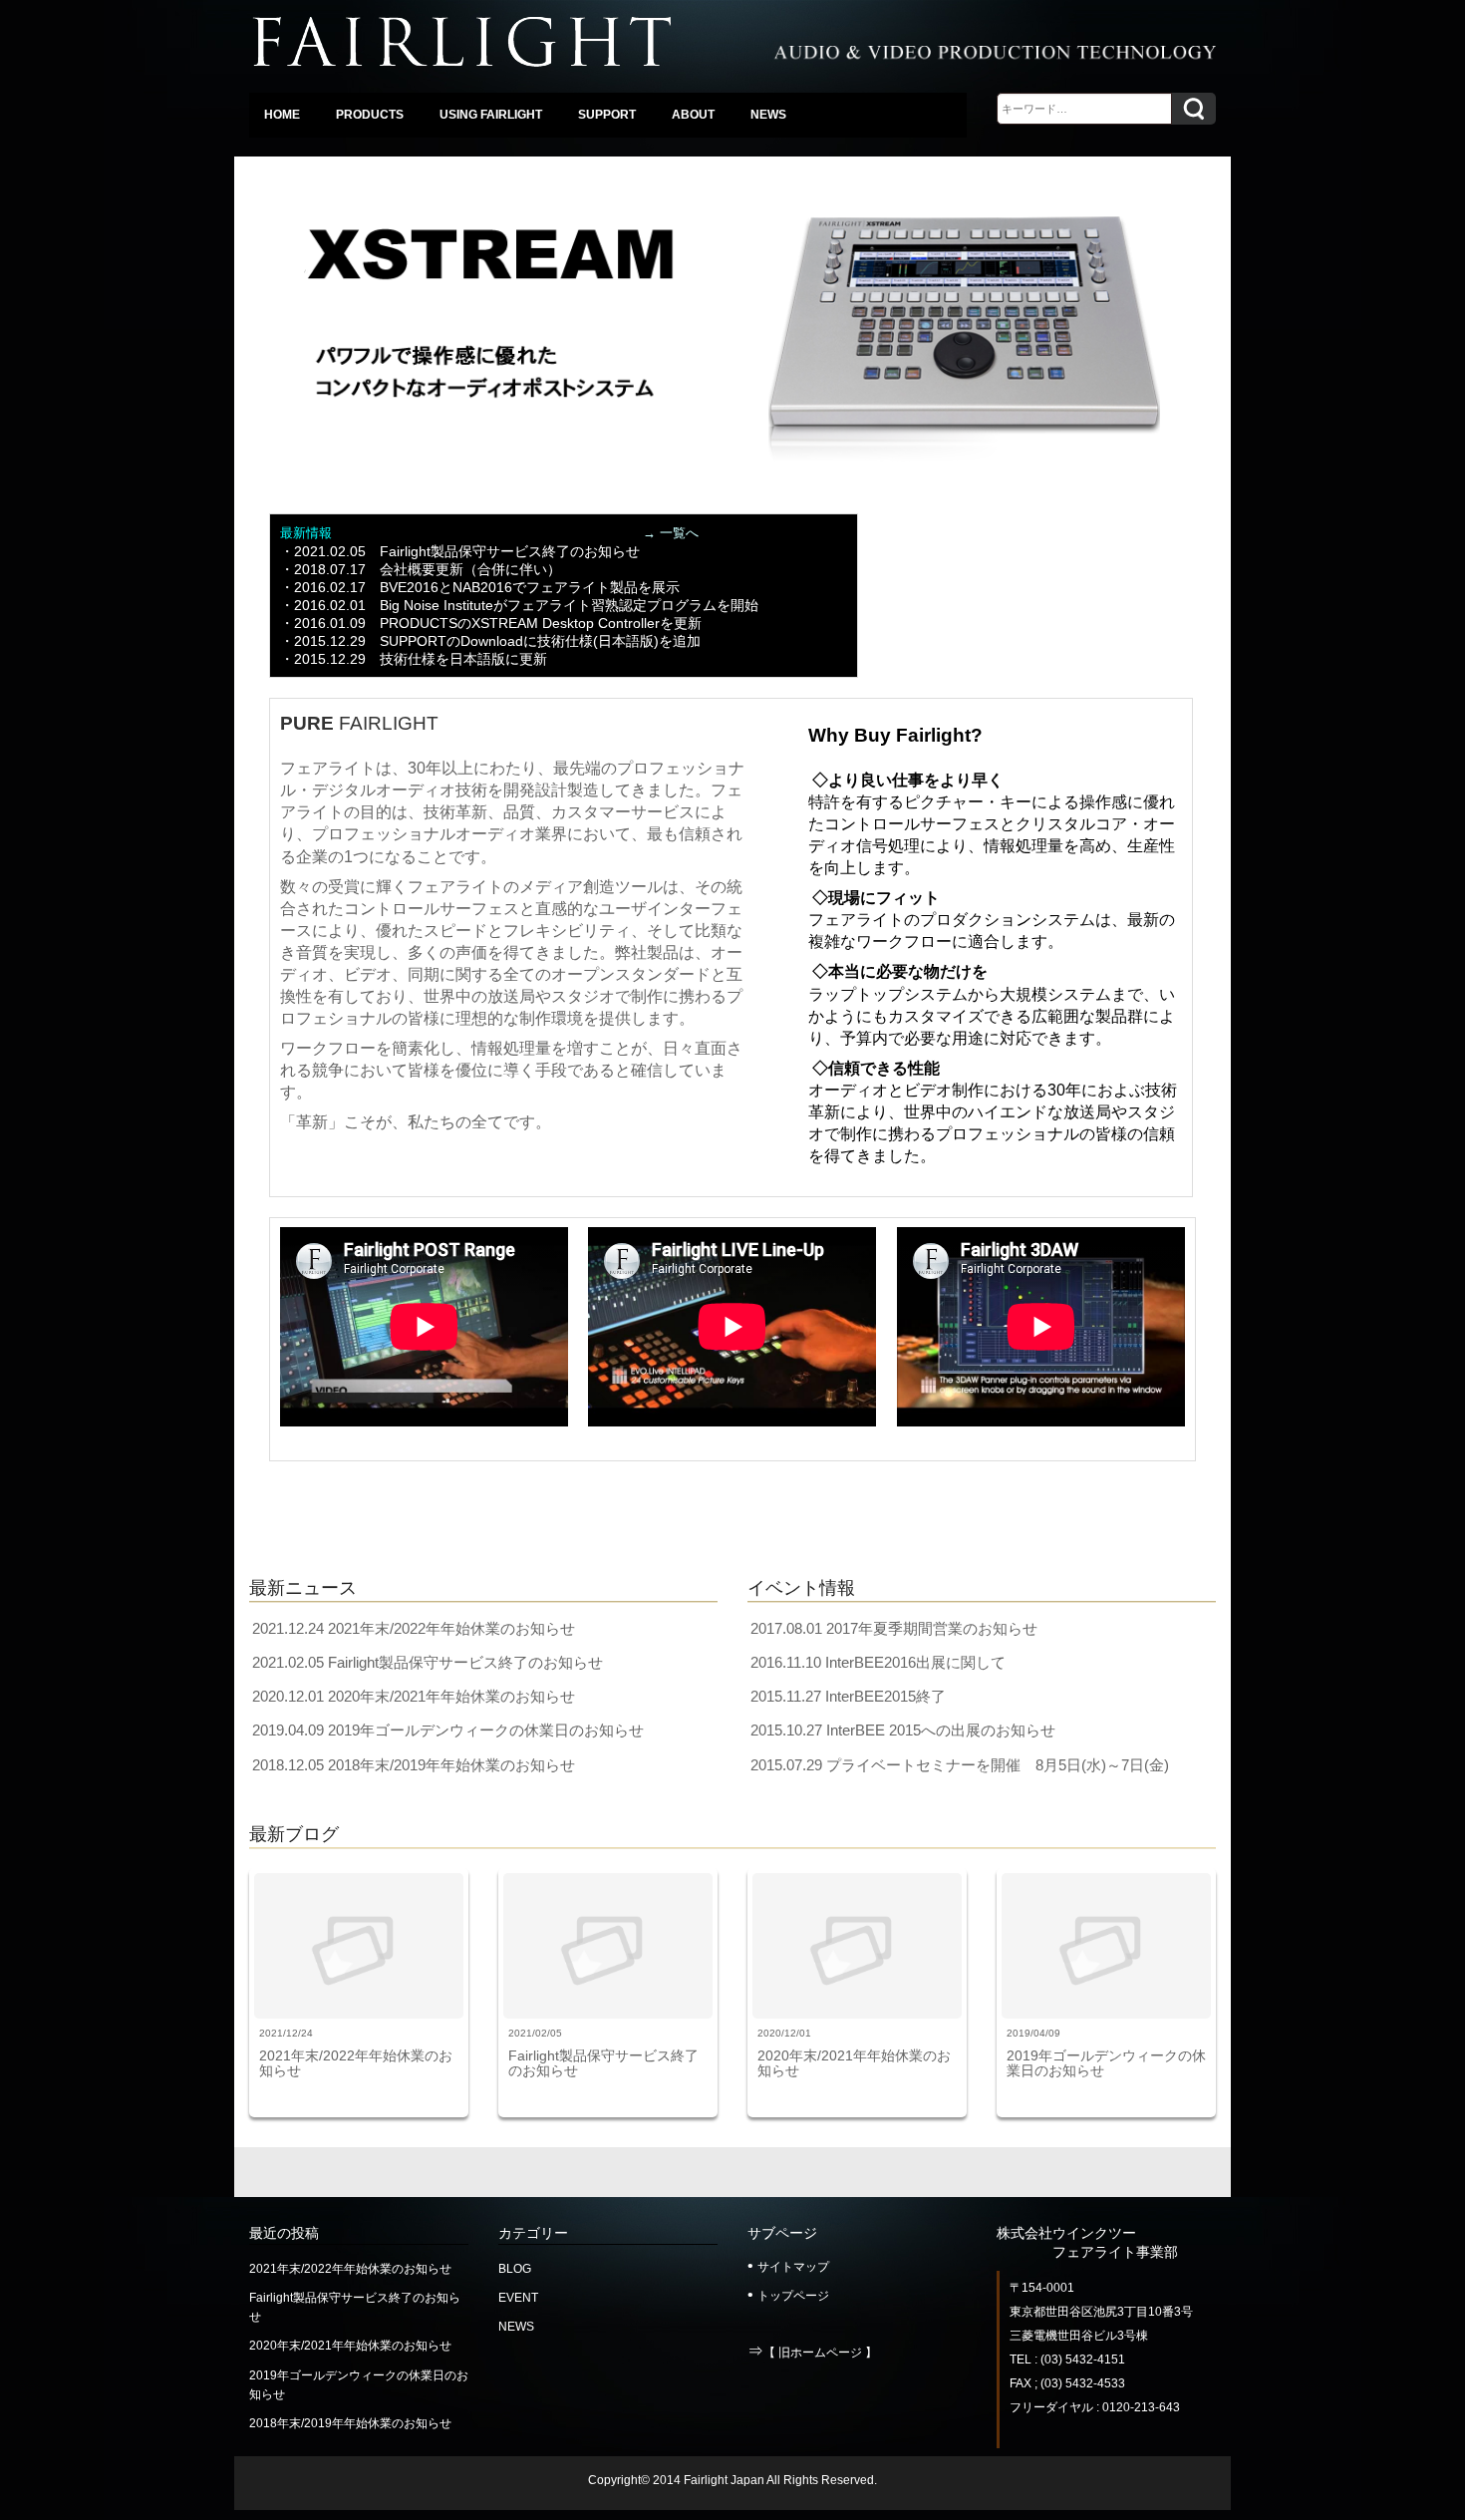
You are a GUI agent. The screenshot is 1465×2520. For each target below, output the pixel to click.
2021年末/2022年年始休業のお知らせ (451, 1628)
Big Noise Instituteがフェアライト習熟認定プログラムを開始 (569, 605)
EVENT (518, 2298)
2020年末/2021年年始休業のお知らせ (451, 1696)
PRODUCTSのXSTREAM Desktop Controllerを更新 (541, 623)
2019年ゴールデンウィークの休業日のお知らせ (486, 1730)
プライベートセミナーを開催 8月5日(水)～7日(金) (998, 1765)
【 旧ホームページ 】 (820, 2353)
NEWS (516, 2327)
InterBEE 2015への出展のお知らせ (941, 1730)
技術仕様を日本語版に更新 (463, 659)
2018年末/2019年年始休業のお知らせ (451, 1765)
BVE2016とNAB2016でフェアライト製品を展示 (530, 587)
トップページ (793, 2296)
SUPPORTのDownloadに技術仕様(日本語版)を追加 (540, 641)
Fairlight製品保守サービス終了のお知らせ (510, 551)
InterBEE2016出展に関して (915, 1662)
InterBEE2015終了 (885, 1696)
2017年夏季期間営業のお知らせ (932, 1628)
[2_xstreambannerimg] (732, 326)
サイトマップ (793, 2267)
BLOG (515, 2269)
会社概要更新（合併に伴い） (470, 569)
